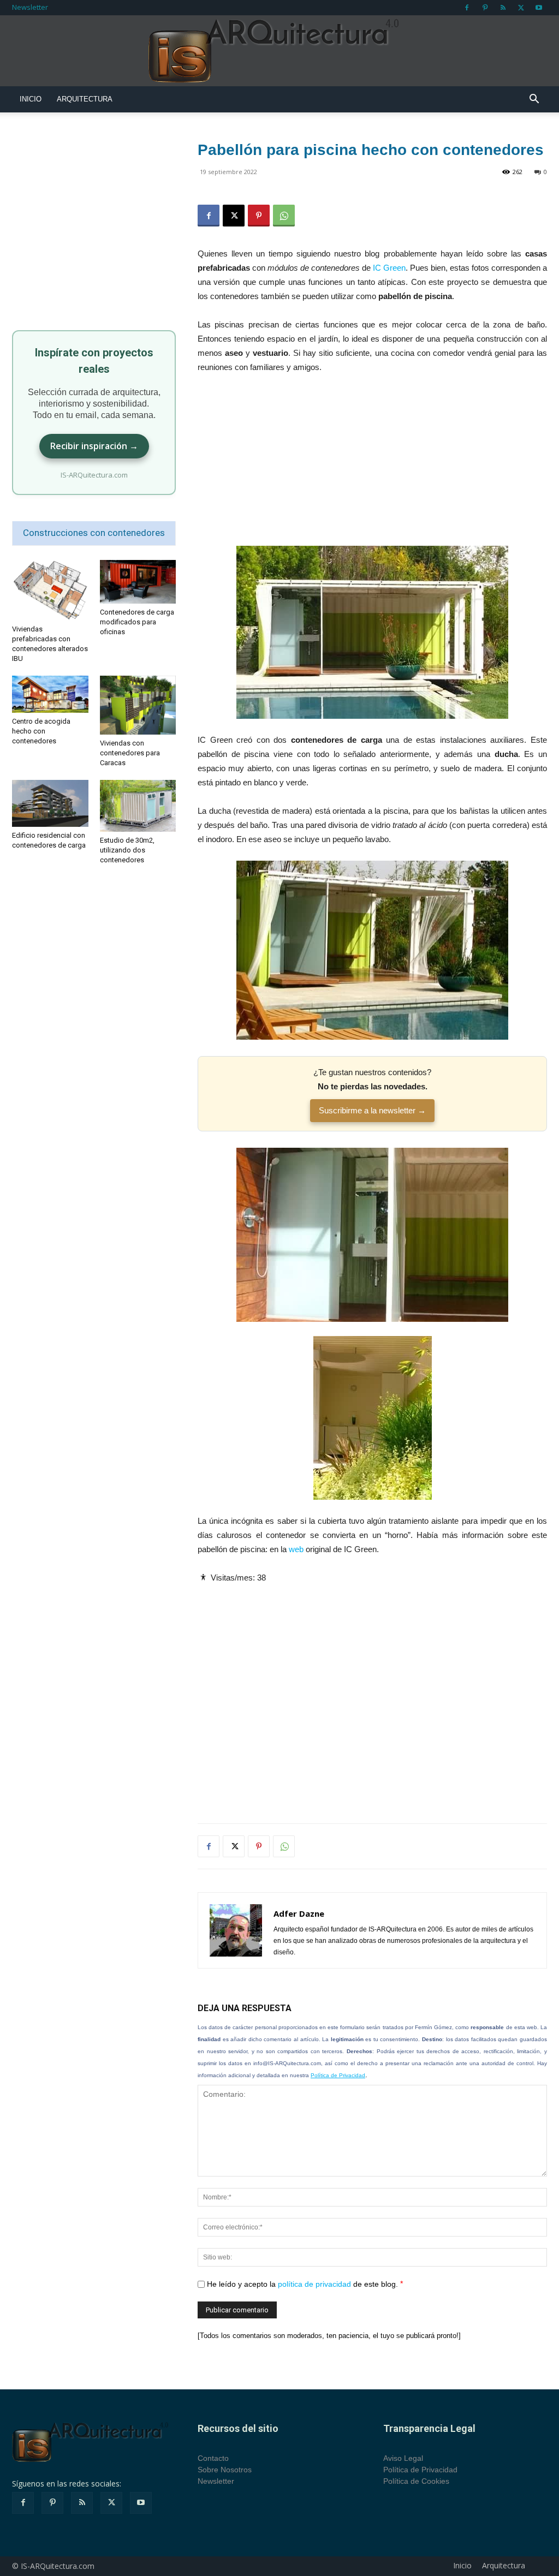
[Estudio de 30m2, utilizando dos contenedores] (138, 806)
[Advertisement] (372, 465)
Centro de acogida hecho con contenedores (41, 731)
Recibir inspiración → (94, 446)
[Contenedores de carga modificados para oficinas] (138, 582)
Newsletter (30, 7)
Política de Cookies (416, 2481)
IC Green (389, 268)
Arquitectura (85, 99)
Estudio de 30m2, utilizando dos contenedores (127, 850)
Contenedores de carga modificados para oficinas (137, 622)
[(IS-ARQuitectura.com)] (279, 51)
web (296, 1549)
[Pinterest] (485, 8)
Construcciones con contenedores (94, 533)
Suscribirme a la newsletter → (372, 1110)
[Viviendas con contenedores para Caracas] (138, 705)
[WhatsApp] (284, 216)
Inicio (31, 99)
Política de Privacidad (338, 2075)
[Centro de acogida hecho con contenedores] (50, 694)
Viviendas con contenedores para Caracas (130, 753)
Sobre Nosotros (225, 2470)
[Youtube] (539, 8)
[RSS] (503, 8)
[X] (521, 8)
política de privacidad (314, 2284)
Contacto (213, 2458)
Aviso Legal (403, 2458)
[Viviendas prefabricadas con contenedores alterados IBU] (50, 590)
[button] (534, 100)
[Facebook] (467, 8)
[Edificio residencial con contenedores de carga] (50, 803)
